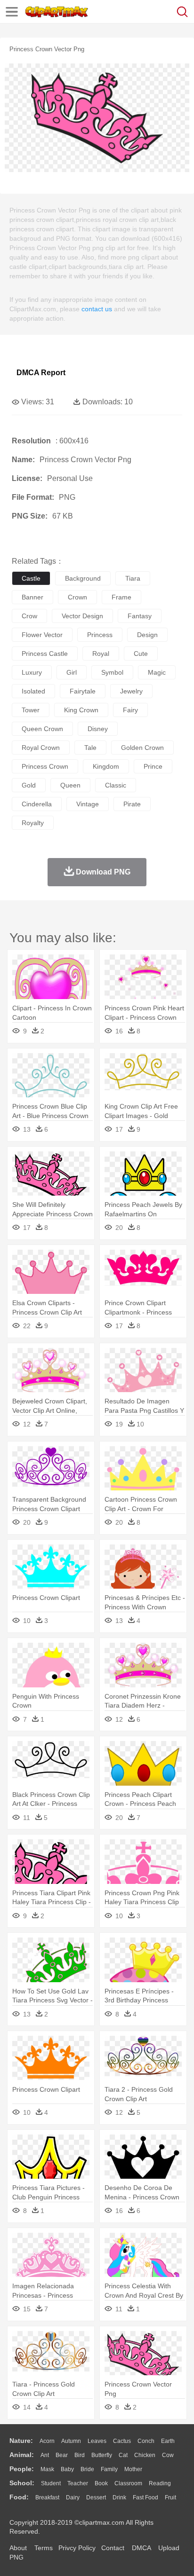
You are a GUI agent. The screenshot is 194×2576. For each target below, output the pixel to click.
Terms (44, 2548)
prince (153, 766)
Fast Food (145, 2497)
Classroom (128, 2483)
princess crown (45, 766)
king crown (81, 710)
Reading (160, 2483)
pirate (132, 804)
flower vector (42, 635)
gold (29, 785)
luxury (32, 672)
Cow (168, 2455)
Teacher (78, 2483)
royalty (33, 823)
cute (141, 654)
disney (98, 729)
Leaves (97, 2441)
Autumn (71, 2441)
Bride (87, 2469)
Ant (45, 2455)
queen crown (42, 729)
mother (133, 2469)
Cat (123, 2455)
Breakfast (47, 2497)
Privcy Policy (77, 2548)
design (147, 635)
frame (121, 597)
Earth (168, 2441)
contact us (97, 309)
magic (157, 672)
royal (101, 654)
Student (51, 2483)
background (83, 578)
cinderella (37, 804)
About (18, 2548)
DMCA (141, 2548)
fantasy (140, 616)
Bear (62, 2455)
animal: (22, 2455)
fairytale (83, 691)
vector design (82, 616)
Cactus (122, 2441)
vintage (88, 804)
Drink (119, 2497)
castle (31, 578)
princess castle (45, 654)
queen (70, 785)
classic (116, 785)
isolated (33, 691)
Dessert (96, 2497)
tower (31, 710)
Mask (47, 2469)
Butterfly (102, 2455)
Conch (146, 2441)
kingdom (106, 766)
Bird (80, 2455)
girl (72, 672)
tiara (133, 578)
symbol (112, 672)
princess (100, 635)
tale (90, 748)
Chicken (145, 2455)
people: (22, 2469)
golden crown (142, 748)
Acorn (47, 2441)
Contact (113, 2548)
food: (19, 2497)
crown (77, 597)
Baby (67, 2469)
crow (29, 616)
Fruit (170, 2497)
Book (101, 2483)
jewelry (131, 691)
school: (22, 2483)
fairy (130, 710)
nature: (21, 2441)
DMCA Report (41, 373)
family (109, 2469)
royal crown (41, 748)
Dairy (73, 2497)
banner (32, 597)
